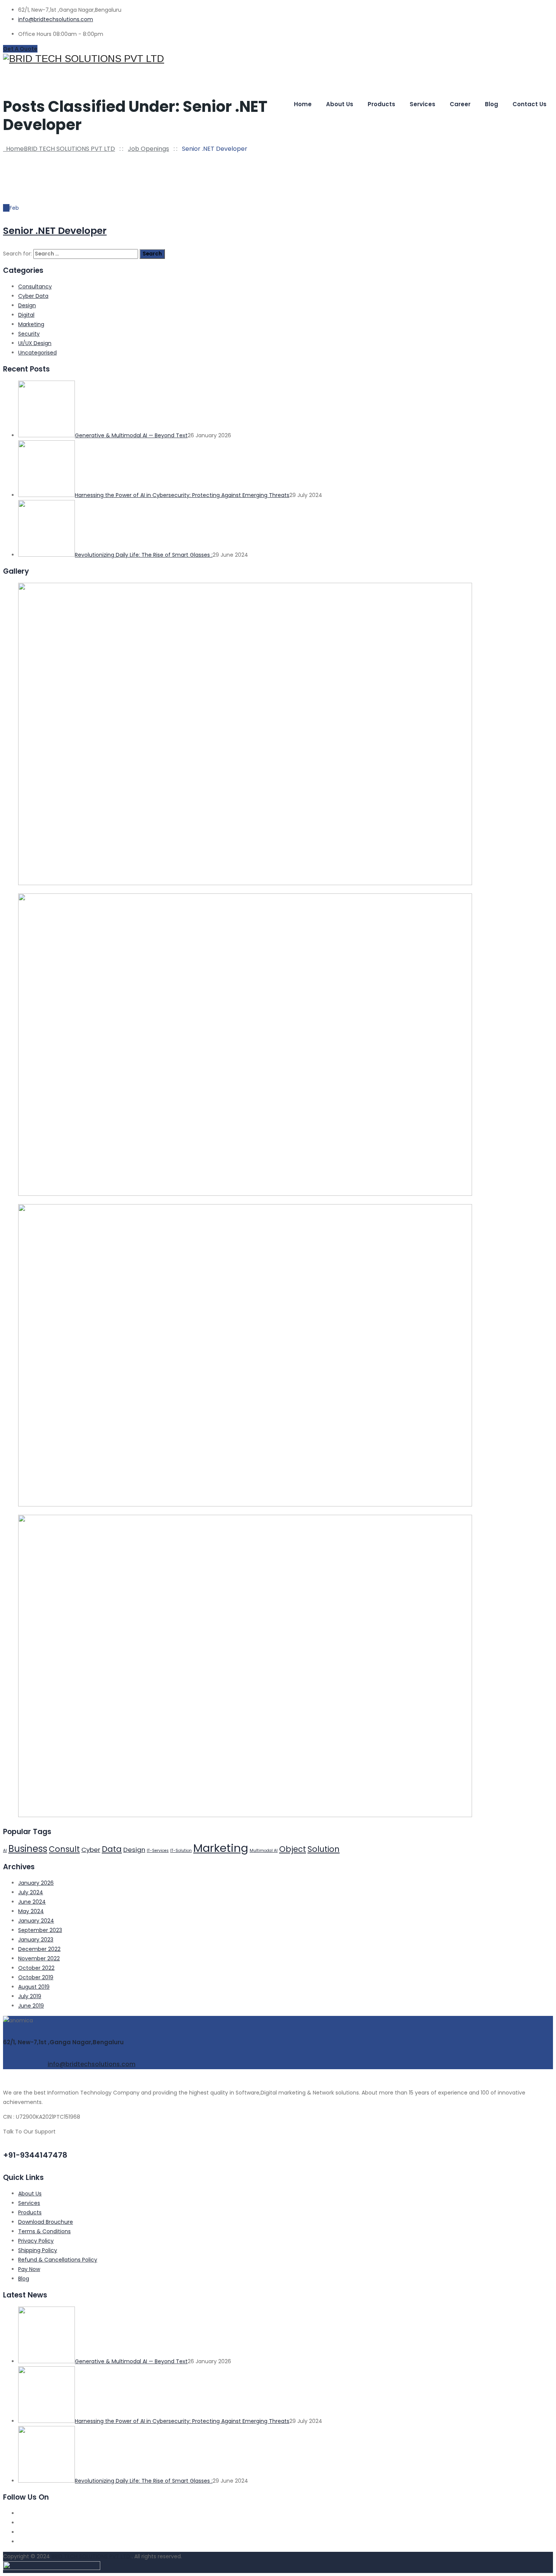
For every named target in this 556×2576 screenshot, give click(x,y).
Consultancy (35, 286)
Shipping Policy (38, 2250)
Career (460, 104)
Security (29, 334)
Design (27, 305)
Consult (64, 1849)
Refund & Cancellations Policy (58, 2260)
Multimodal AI (264, 1851)
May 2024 (31, 1911)
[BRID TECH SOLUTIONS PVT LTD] (278, 59)
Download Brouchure (46, 2222)
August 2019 (34, 1987)
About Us (30, 2194)
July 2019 (30, 1996)
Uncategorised (37, 353)
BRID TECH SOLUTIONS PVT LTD (92, 2556)
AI (5, 1851)
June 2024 (32, 1902)
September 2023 (40, 1930)
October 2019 (36, 1977)
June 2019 (31, 2006)
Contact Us (530, 104)
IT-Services (158, 1851)
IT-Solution (181, 1851)
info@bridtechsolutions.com (56, 19)
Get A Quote (20, 49)
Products (381, 104)
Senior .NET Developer (55, 231)
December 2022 (39, 1949)
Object (293, 1849)
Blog (492, 104)
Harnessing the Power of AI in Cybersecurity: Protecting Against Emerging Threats (182, 495)
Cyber (91, 1850)
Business (28, 1849)
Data (112, 1849)
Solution (324, 1849)
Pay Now (29, 2269)
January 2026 (36, 1883)
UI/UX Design (35, 343)
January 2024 (36, 1921)
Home (303, 104)
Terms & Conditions (44, 2231)
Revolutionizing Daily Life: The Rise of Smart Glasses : (144, 555)
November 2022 (39, 1958)
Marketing (31, 324)
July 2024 (31, 1892)
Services (422, 104)
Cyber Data (33, 296)
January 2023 (36, 1940)
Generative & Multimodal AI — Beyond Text (131, 435)
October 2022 (36, 1968)
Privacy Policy (36, 2241)
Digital (26, 315)
